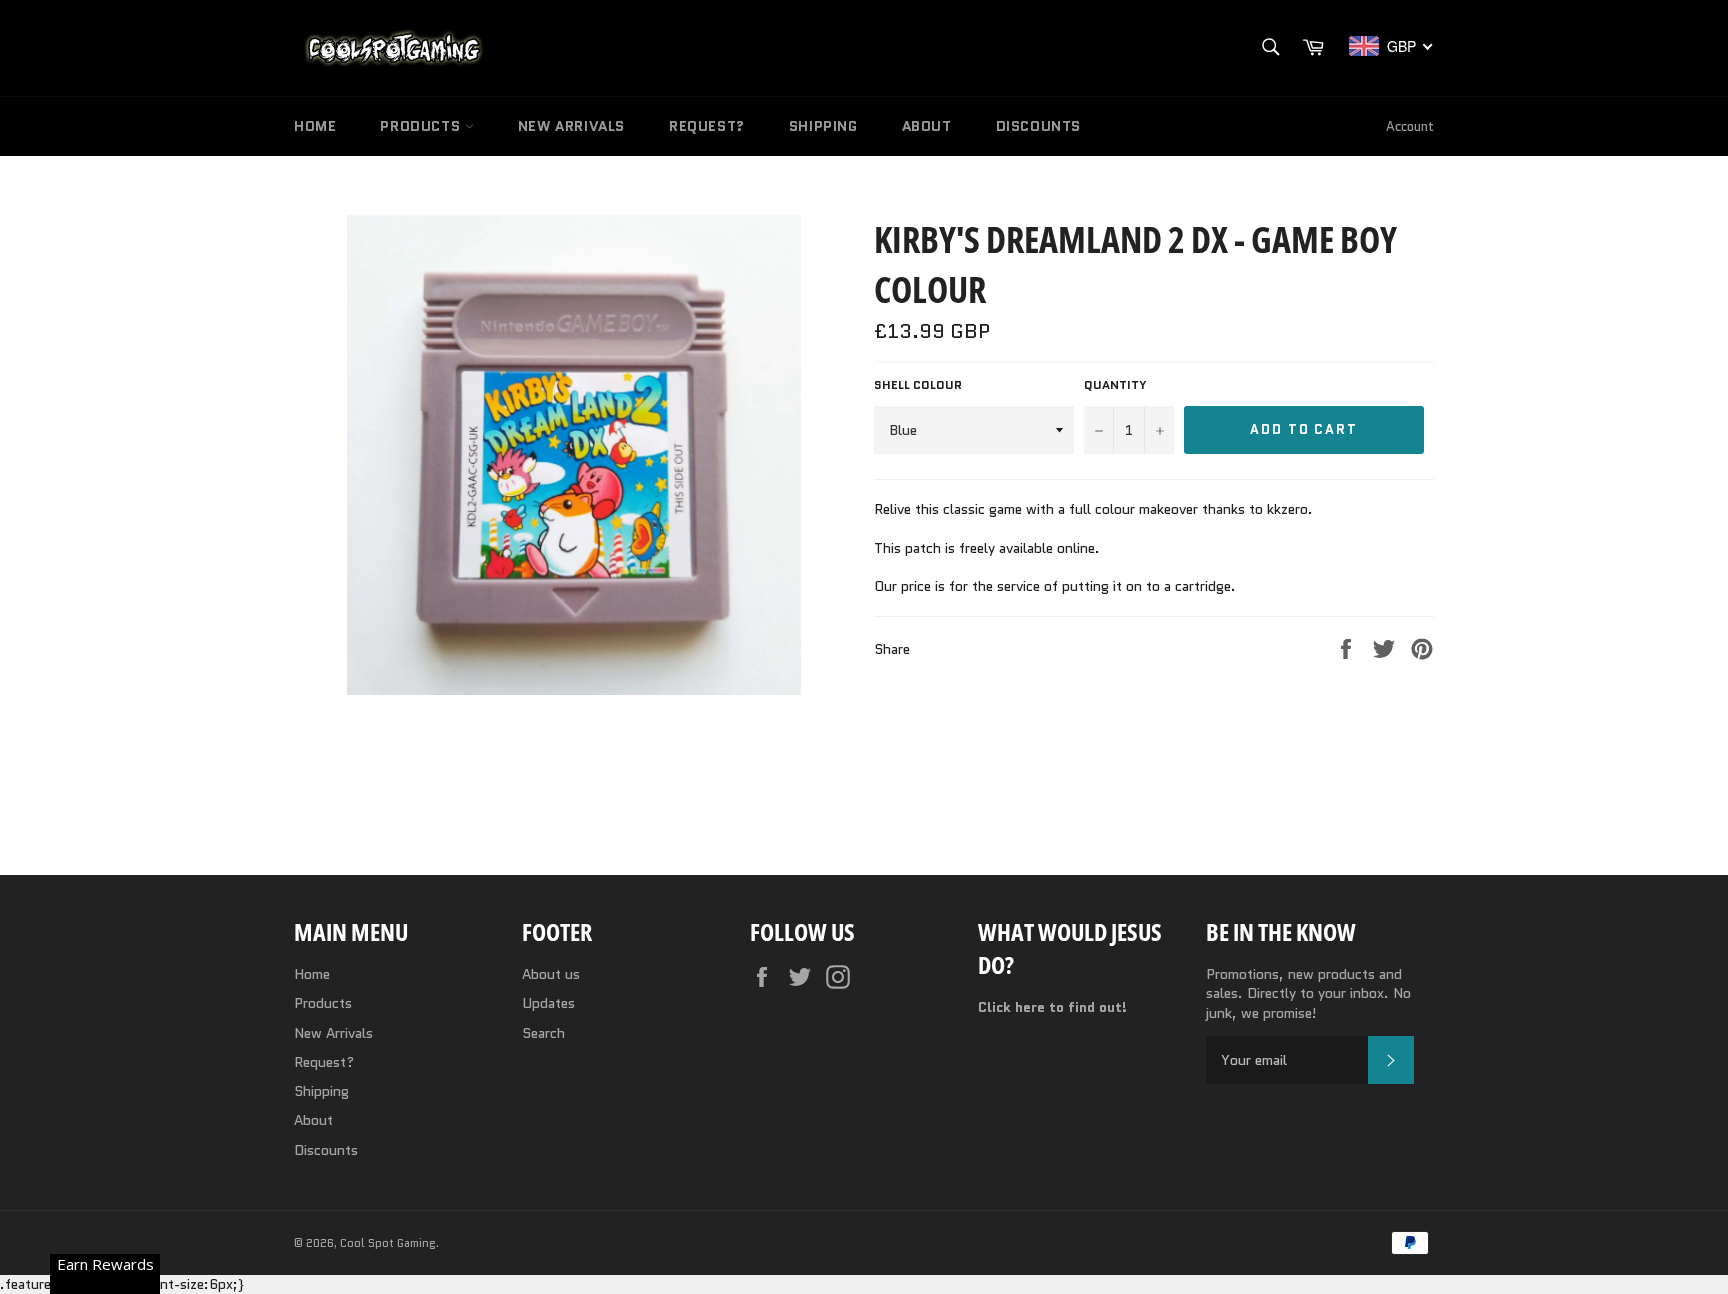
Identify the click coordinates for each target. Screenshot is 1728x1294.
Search (543, 1033)
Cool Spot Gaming (388, 1243)
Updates (548, 1003)
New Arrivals (571, 126)
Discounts (1038, 126)
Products (422, 126)
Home (315, 126)
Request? (707, 126)
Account (1410, 126)
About (927, 126)
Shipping (823, 126)
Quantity (1115, 385)
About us (551, 974)
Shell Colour (918, 385)
